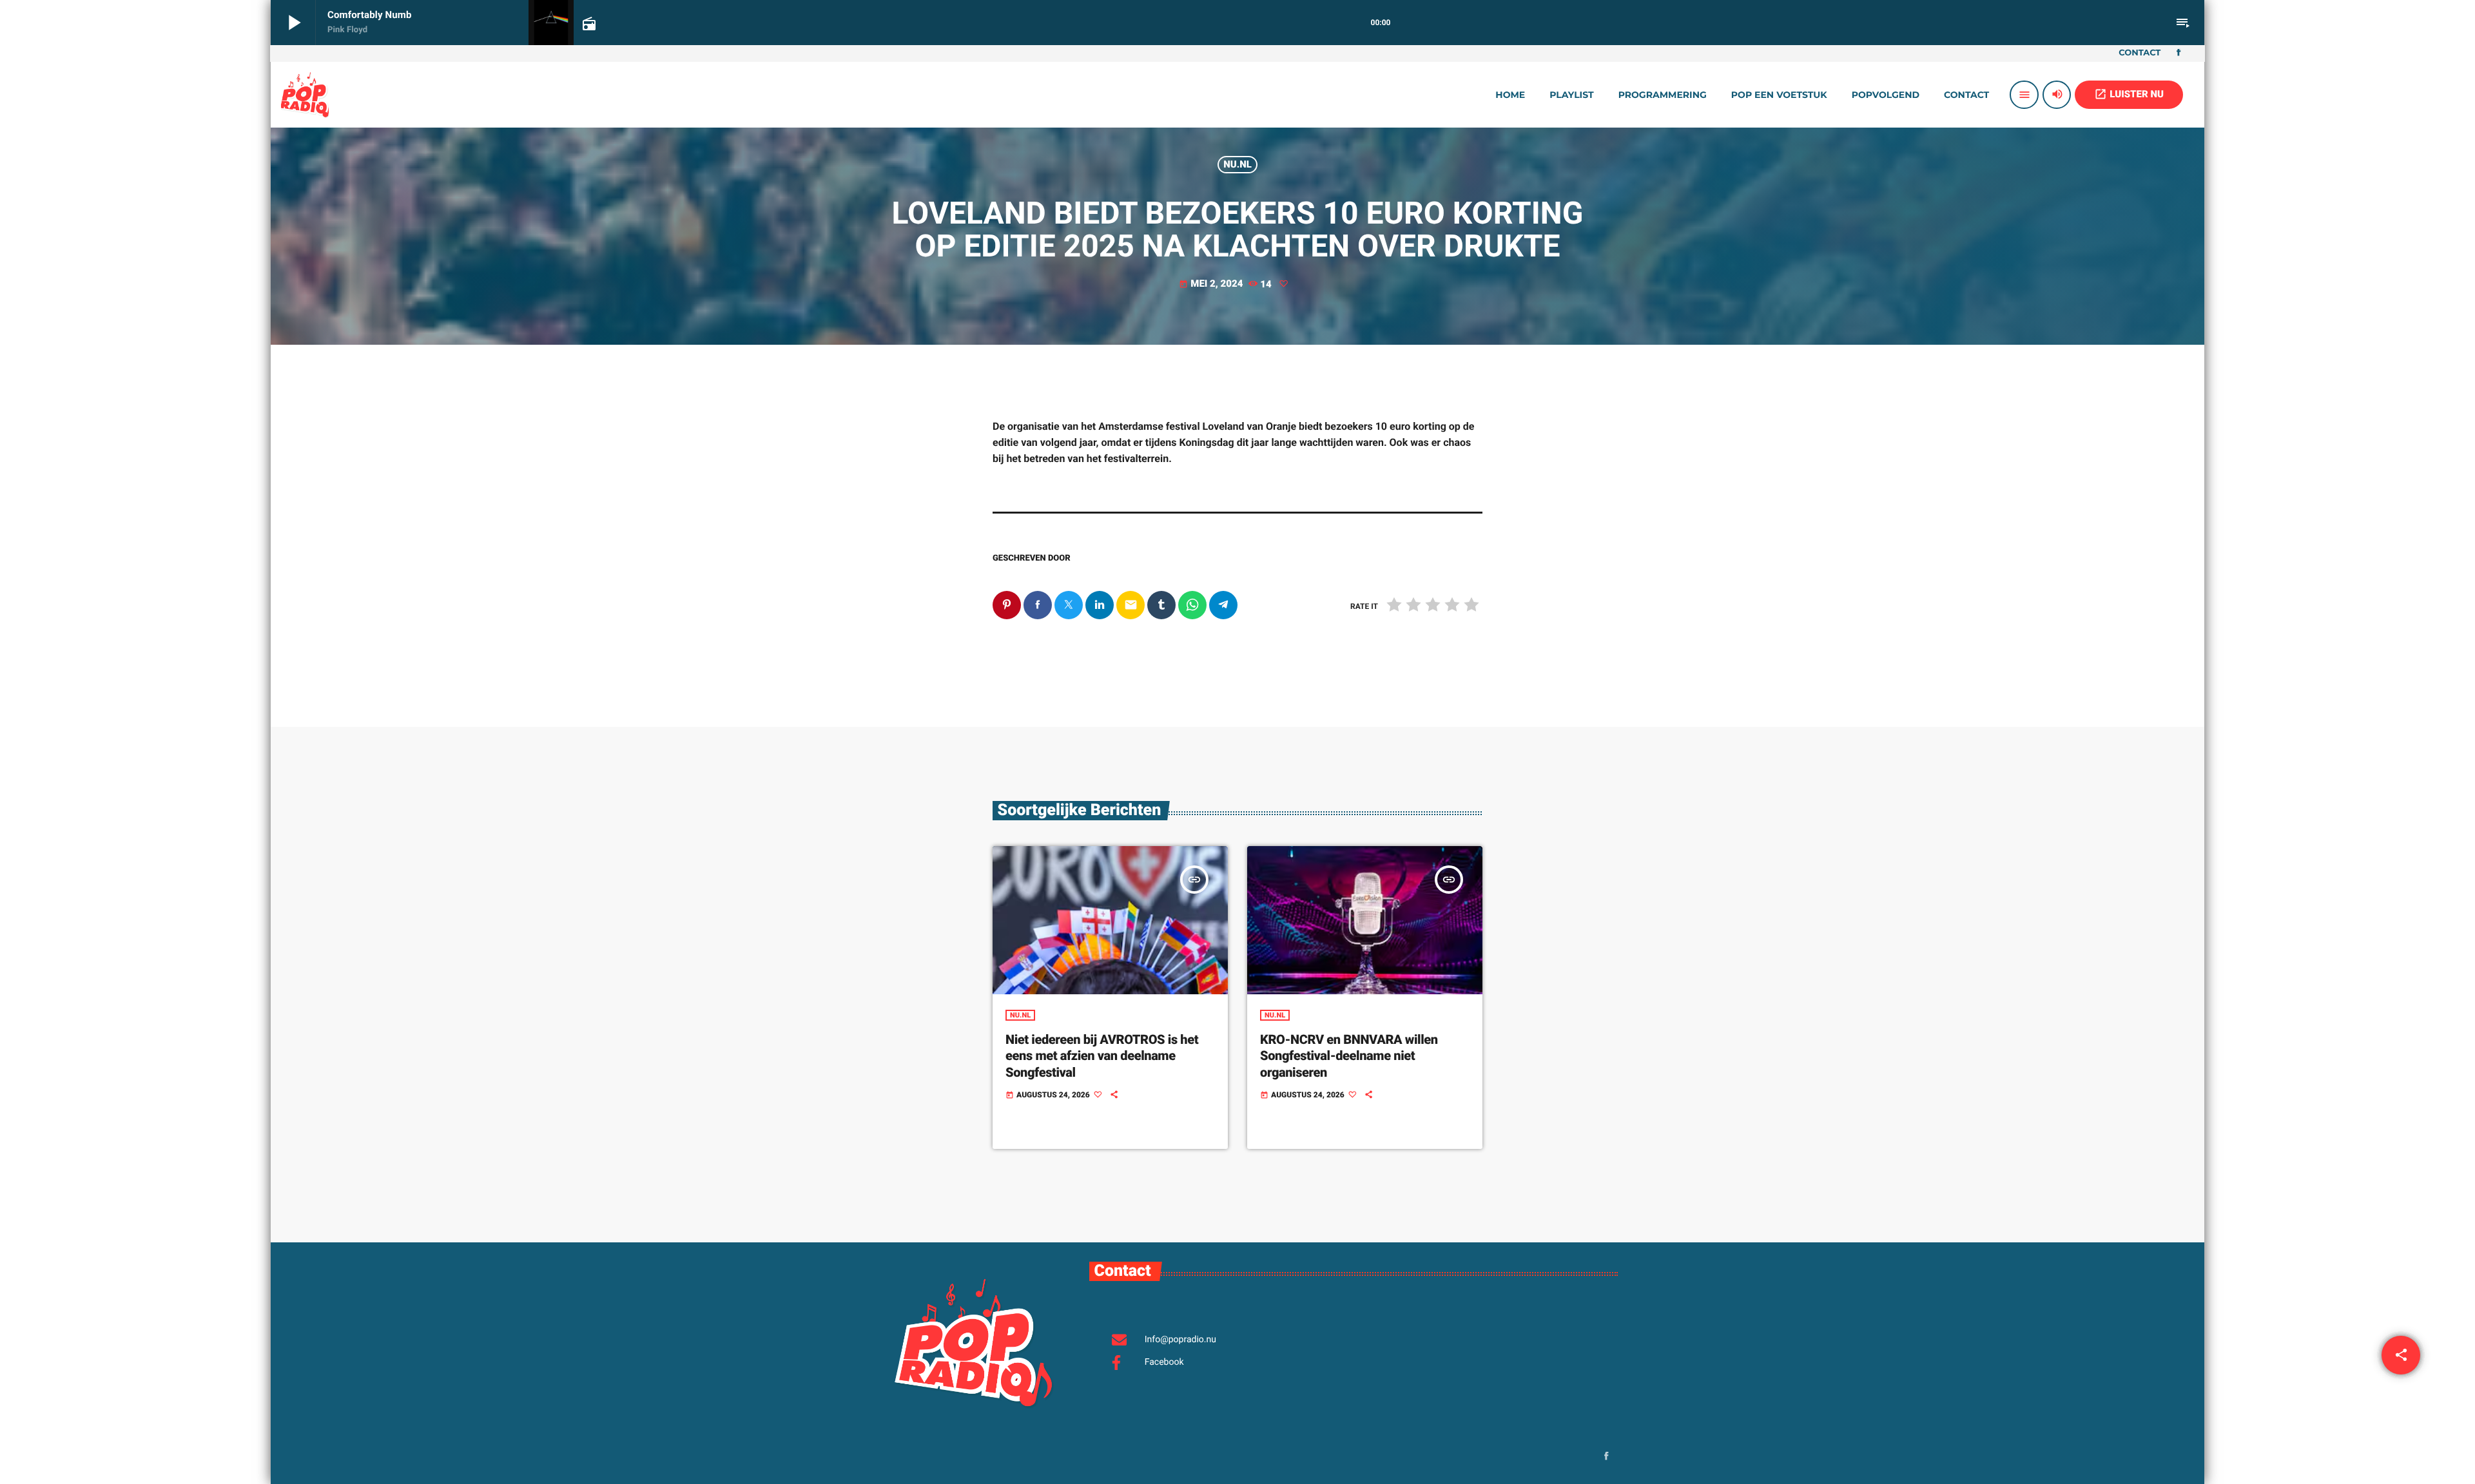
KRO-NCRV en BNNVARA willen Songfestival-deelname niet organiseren (1349, 1055)
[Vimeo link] (305, 95)
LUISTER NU (2129, 94)
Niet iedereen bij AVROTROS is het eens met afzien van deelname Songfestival (1102, 1055)
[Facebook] (2179, 53)
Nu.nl (1237, 164)
